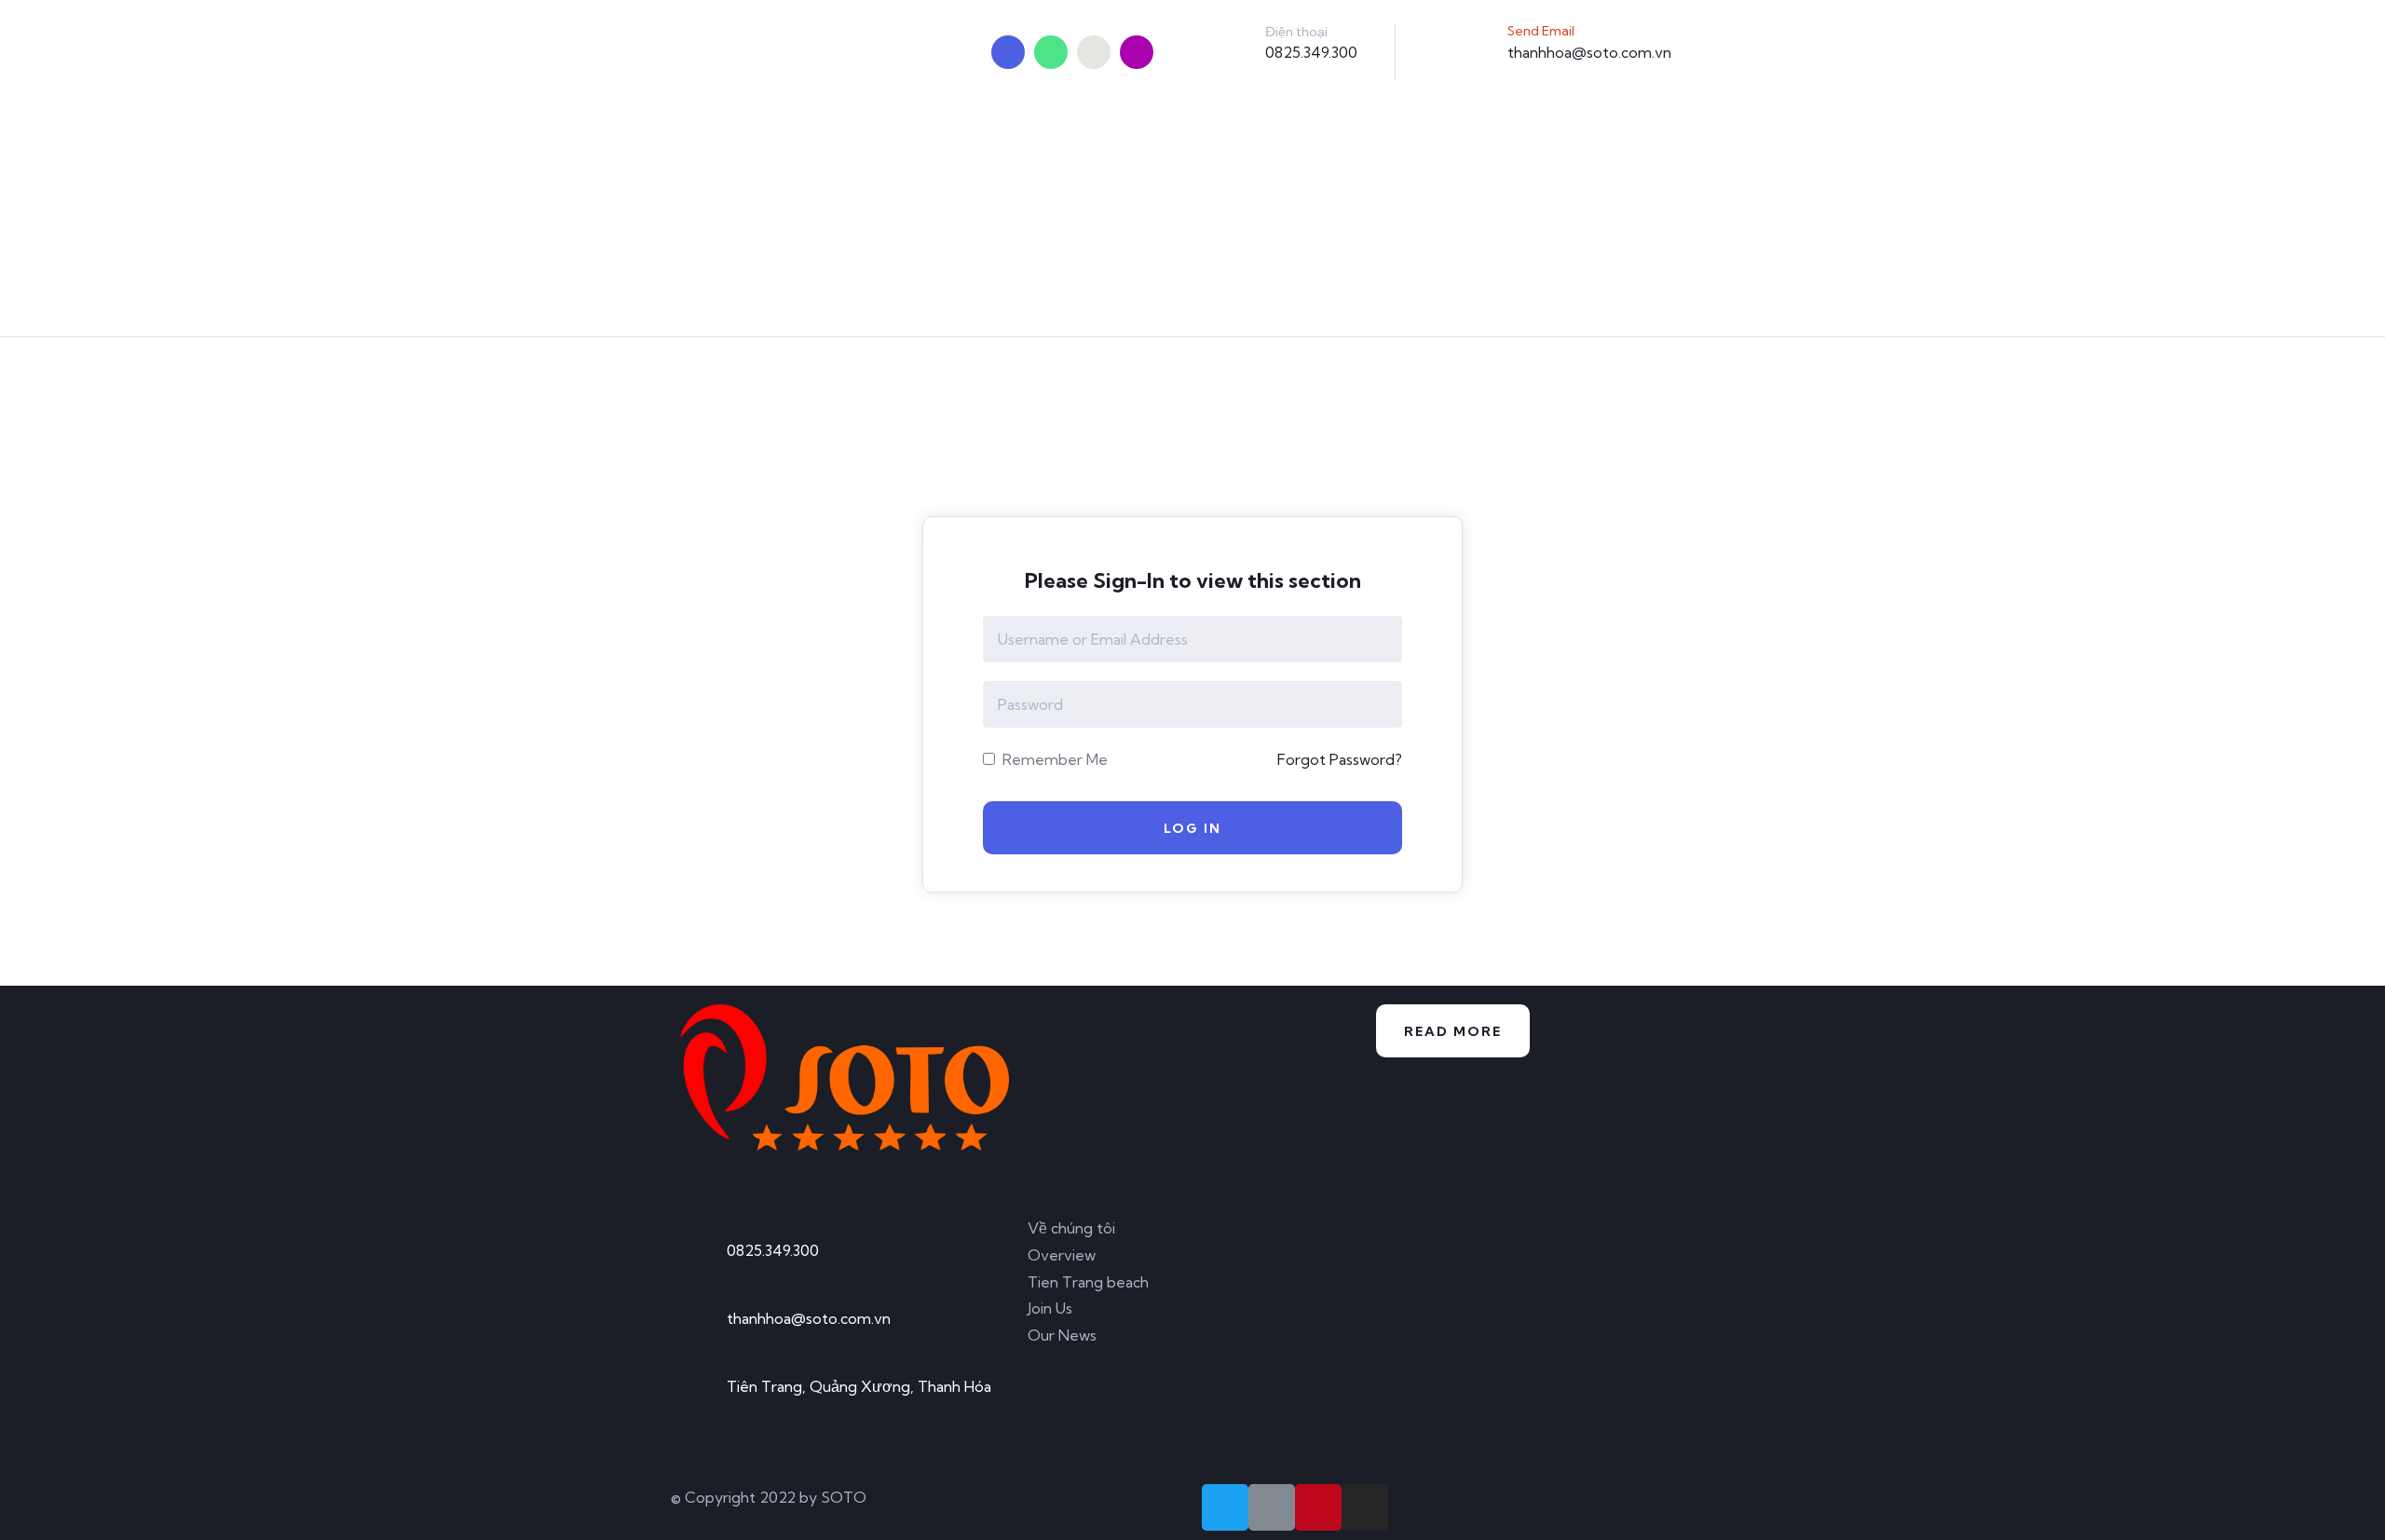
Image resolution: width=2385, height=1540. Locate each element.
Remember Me (1053, 759)
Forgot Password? (1340, 759)
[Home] (845, 1077)
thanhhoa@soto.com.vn (1589, 52)
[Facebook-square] (1272, 1507)
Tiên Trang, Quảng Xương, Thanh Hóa (859, 1386)
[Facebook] (1051, 52)
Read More (1453, 1031)
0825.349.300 (1311, 52)
